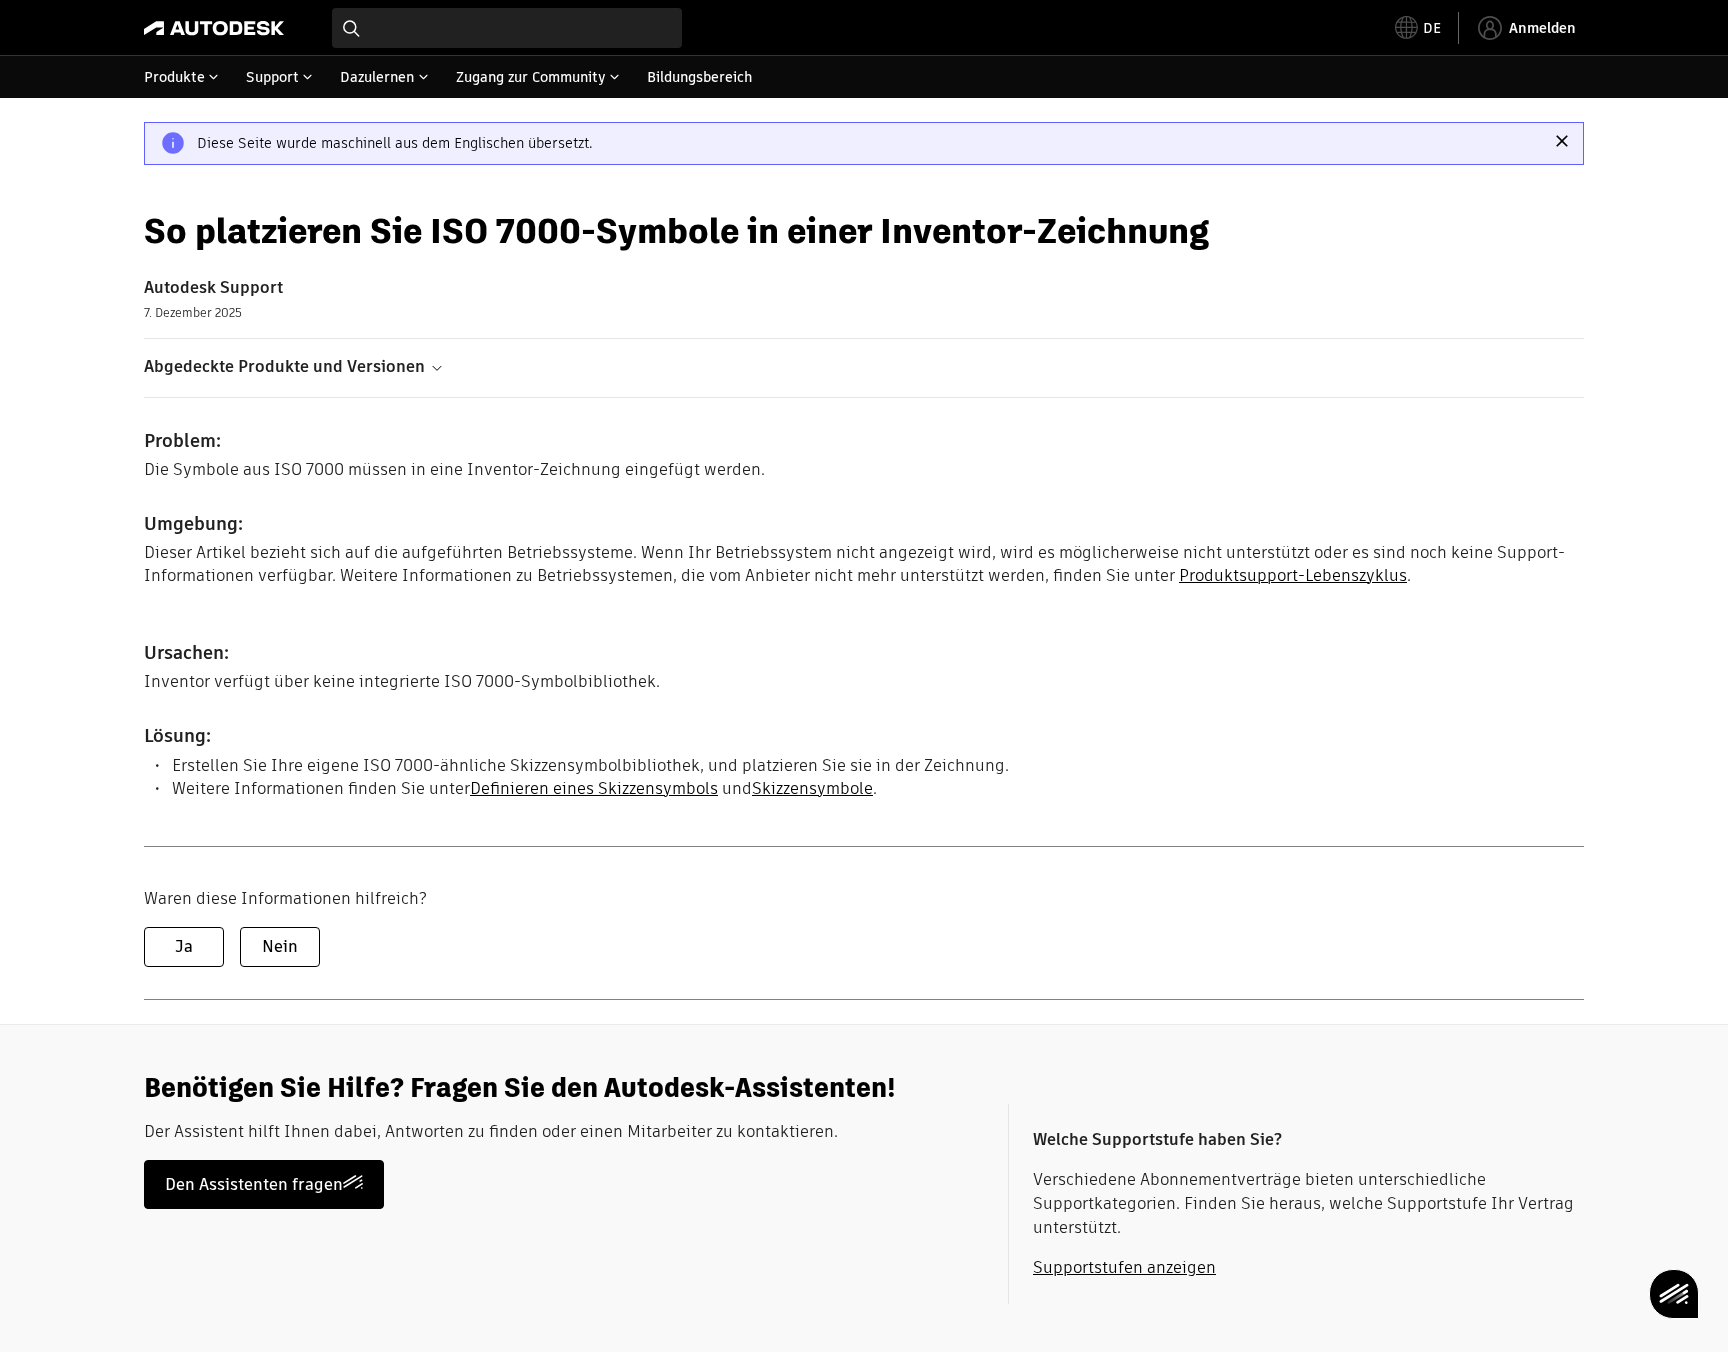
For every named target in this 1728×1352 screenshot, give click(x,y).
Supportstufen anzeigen (1124, 1267)
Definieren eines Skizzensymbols (594, 788)
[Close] (1562, 141)
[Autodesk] (214, 28)
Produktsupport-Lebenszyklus (1293, 575)
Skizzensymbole (812, 788)
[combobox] (507, 28)
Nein (280, 946)
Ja (184, 946)
